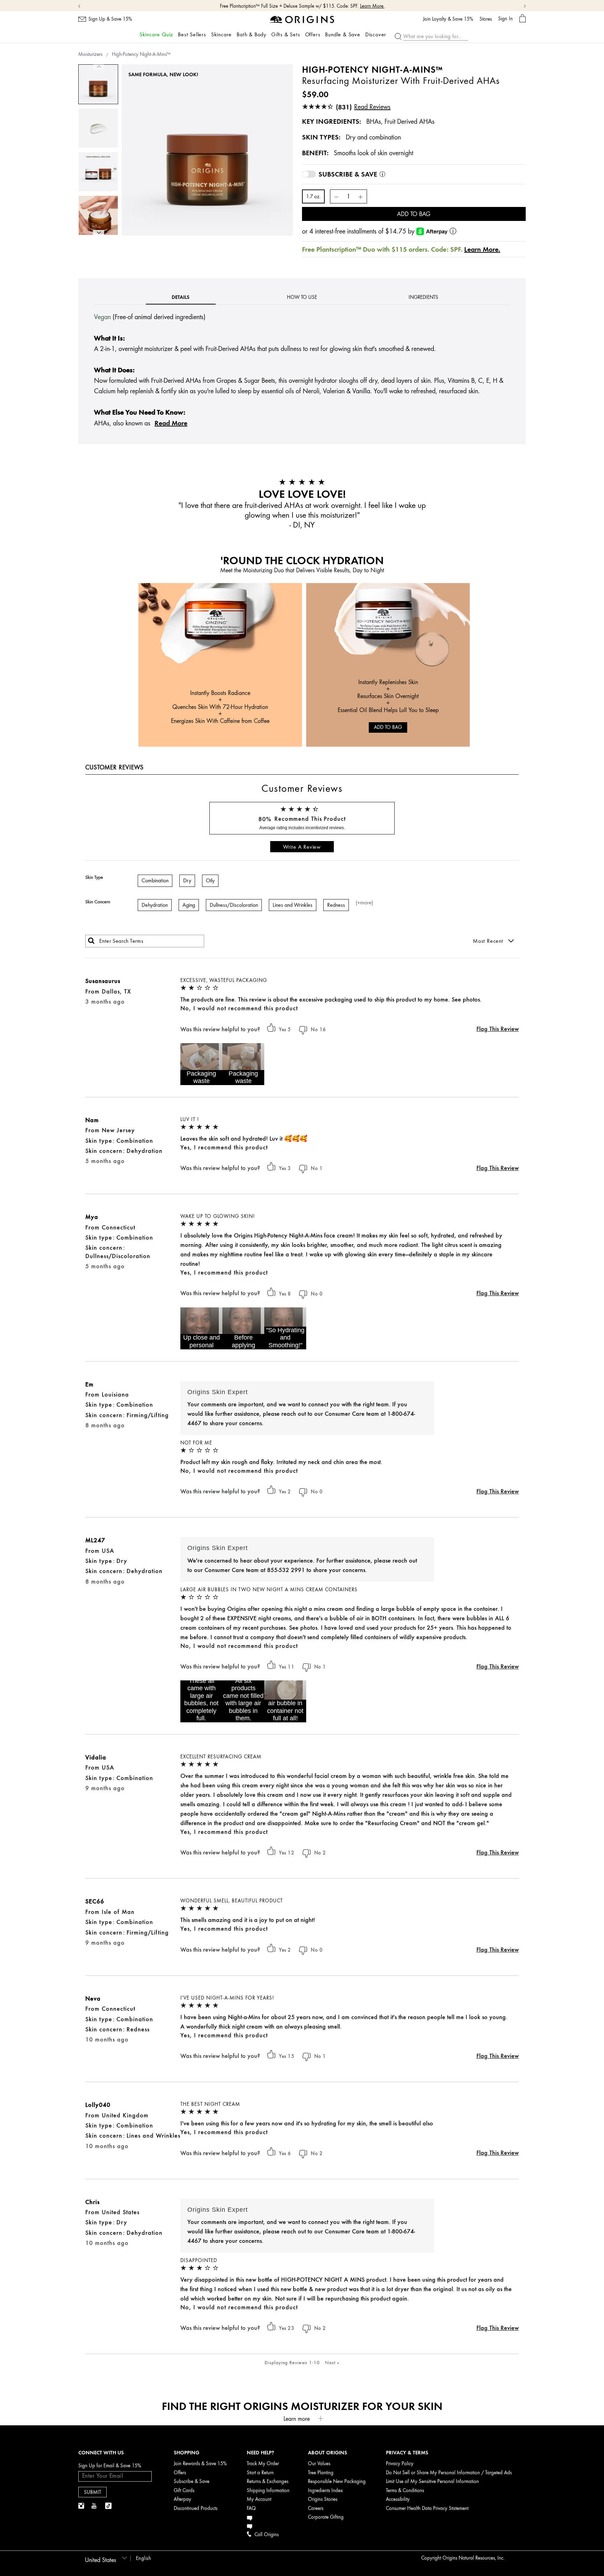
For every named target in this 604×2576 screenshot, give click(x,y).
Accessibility (398, 2499)
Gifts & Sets (286, 35)
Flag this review (498, 1029)
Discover (376, 35)
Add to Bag (414, 214)
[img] (82, 2506)
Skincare (221, 35)
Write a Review (302, 847)
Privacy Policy (400, 2464)
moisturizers (90, 54)
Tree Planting (321, 2473)
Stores (486, 19)
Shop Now (335, 6)
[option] (98, 84)
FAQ (251, 2508)
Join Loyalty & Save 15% (448, 19)
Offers (313, 35)
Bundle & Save (343, 35)
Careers (316, 2508)
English (144, 2558)
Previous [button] (99, 67)
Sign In (505, 19)
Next (332, 2362)
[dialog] (523, 19)
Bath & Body (251, 35)
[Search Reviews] (91, 941)
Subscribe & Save (192, 2481)
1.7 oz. (313, 197)
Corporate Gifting (326, 2517)
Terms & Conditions (405, 2491)
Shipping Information (268, 2491)
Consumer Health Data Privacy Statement (427, 2508)
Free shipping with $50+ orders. (290, 6)
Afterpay (182, 2499)
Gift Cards (184, 2491)
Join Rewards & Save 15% (200, 2464)
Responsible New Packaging (337, 2481)
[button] (201, 1064)
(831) (363, 107)
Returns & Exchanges (268, 2481)
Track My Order (263, 2464)
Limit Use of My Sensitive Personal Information (432, 2481)
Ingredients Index (325, 2491)
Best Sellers (192, 35)
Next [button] (99, 233)
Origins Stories (323, 2499)
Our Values (319, 2464)
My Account (259, 2499)
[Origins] (302, 19)
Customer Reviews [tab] (114, 767)
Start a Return (260, 2473)
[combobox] (105, 2558)
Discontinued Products (196, 2508)
